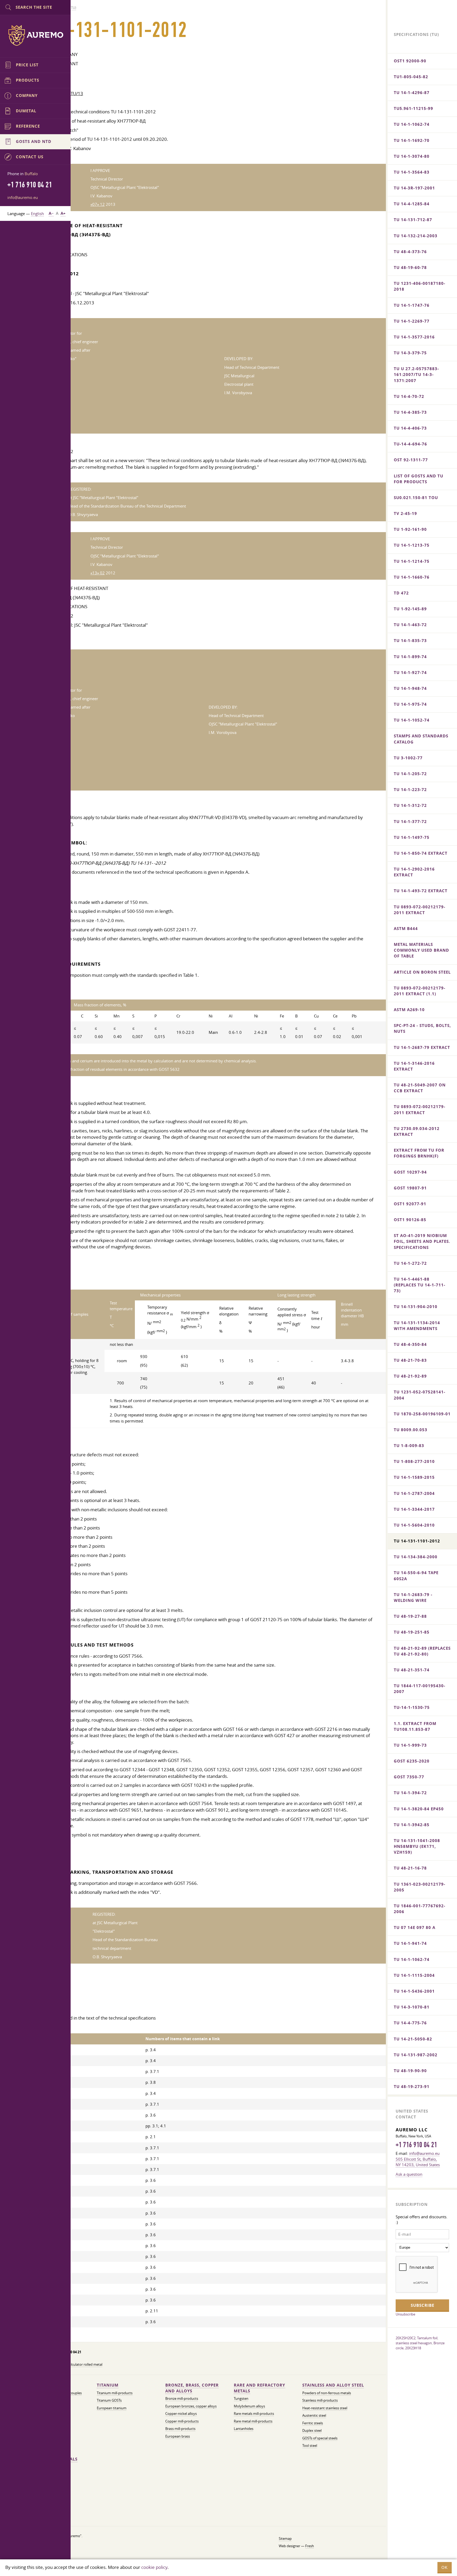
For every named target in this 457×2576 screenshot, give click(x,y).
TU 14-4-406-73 (410, 428)
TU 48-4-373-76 (410, 252)
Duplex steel (312, 2431)
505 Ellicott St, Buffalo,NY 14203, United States (418, 2162)
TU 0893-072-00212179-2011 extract (420, 910)
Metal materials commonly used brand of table (421, 950)
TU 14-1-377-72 (410, 822)
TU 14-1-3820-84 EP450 (419, 1809)
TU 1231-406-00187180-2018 (420, 286)
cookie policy (154, 2567)
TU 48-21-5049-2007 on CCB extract (420, 1088)
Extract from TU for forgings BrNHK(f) (419, 1153)
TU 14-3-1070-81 (412, 2007)
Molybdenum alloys (249, 2406)
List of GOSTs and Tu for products (419, 479)
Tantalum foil (427, 2338)
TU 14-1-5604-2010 (414, 1525)
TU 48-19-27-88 (410, 1616)
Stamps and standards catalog (421, 739)
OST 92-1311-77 (411, 460)
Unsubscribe (405, 2314)
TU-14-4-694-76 (410, 444)
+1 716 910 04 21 (416, 2145)
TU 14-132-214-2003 (416, 236)
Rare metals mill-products (254, 2414)
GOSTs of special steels (320, 2438)
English (37, 213)
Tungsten (241, 2399)
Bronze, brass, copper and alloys (192, 2388)
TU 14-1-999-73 (410, 1745)
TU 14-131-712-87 (413, 220)
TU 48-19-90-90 (410, 2071)
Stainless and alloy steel (333, 2385)
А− (51, 213)
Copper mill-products (182, 2421)
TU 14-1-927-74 (410, 673)
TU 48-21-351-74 (412, 1670)
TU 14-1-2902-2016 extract (414, 872)
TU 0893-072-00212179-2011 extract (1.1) (420, 991)
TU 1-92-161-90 (410, 529)
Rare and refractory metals (259, 2388)
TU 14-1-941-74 (410, 1943)
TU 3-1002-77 (408, 758)
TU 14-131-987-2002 (416, 2055)
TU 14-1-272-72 (410, 1263)
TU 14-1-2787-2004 (414, 1493)
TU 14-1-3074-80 (412, 156)
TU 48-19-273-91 (412, 2087)
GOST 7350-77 (409, 1777)
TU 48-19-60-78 (410, 268)
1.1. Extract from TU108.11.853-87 (415, 1726)
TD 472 (401, 593)
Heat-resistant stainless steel (325, 2408)
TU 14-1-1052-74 (412, 720)
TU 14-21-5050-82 (413, 2039)
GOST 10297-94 (410, 1172)
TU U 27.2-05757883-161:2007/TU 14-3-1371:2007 (416, 375)
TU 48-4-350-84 (410, 1344)
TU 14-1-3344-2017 (414, 1509)
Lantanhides (244, 2429)
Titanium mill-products (115, 2393)
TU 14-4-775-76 (410, 2023)
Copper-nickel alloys (181, 2414)
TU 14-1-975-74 (410, 704)
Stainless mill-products (320, 2400)
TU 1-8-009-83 (409, 1446)
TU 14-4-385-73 (410, 412)
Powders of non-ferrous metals (327, 2393)
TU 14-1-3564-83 (412, 172)
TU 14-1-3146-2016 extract (414, 1066)
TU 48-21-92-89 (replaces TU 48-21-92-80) (422, 1651)
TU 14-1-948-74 (410, 688)
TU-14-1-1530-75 (412, 1707)
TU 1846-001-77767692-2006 (420, 1909)
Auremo (35, 35)
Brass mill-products (180, 2429)
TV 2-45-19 (405, 513)
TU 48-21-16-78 (410, 1868)
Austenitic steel (314, 2415)
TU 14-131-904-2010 (416, 1307)
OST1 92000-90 (410, 61)
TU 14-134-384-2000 (416, 1557)
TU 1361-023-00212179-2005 (420, 1887)
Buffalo (31, 174)
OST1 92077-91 (410, 1204)
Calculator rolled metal (85, 2365)
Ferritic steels (313, 2423)
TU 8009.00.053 (411, 1430)
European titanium (112, 2408)
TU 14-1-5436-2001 (414, 1991)
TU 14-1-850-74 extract (421, 853)
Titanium (108, 2385)
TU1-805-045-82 (411, 77)
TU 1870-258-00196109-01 (422, 1414)
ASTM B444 (406, 929)
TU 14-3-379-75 (410, 353)
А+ (63, 213)
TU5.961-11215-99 (413, 108)
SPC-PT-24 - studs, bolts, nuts (422, 1028)
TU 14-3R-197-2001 (414, 188)
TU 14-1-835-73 (410, 641)
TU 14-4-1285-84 (412, 204)
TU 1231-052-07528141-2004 (420, 1395)
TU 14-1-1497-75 (412, 837)
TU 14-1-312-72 (410, 805)
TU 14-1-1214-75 (412, 561)
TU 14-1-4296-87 (412, 93)
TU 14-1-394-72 (410, 1793)
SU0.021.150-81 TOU (416, 498)
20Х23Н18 (413, 2348)
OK (445, 2567)
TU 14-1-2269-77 (412, 321)
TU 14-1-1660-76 (412, 577)
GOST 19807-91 (410, 1188)
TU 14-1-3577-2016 (414, 337)
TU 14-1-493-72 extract (421, 891)
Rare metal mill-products (253, 2421)
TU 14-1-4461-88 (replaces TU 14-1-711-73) (420, 1285)
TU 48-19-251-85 (412, 1632)
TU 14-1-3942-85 (412, 1825)
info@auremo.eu (23, 197)
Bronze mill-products (182, 2399)
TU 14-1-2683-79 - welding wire (413, 1598)
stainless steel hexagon (414, 2343)
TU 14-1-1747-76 (412, 305)
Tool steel (310, 2446)
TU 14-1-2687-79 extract (422, 1047)
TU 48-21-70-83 (410, 1360)
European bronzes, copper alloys (191, 2406)
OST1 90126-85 (410, 1220)
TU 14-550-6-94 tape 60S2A (416, 1576)
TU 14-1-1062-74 (412, 124)
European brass (178, 2436)
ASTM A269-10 (409, 1010)
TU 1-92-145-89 (410, 609)
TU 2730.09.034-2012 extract (417, 1131)
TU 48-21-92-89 (410, 1376)
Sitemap (285, 2539)
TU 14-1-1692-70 (412, 140)
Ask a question (409, 2174)
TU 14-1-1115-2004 (414, 1975)
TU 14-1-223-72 (410, 790)
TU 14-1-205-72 (410, 774)
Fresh (310, 2546)
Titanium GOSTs (109, 2400)
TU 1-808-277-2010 (414, 1461)
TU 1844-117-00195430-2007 (420, 1689)
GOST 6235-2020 (412, 1761)
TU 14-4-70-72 (409, 396)
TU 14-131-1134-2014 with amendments (417, 1326)
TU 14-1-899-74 (410, 657)
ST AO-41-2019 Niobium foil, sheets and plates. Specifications (422, 1241)
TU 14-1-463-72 (410, 625)
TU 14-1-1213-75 (412, 545)
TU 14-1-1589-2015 (414, 1477)
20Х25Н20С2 (406, 2338)
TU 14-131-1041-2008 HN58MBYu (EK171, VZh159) (417, 1846)
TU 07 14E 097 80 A (415, 1928)
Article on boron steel (422, 972)
